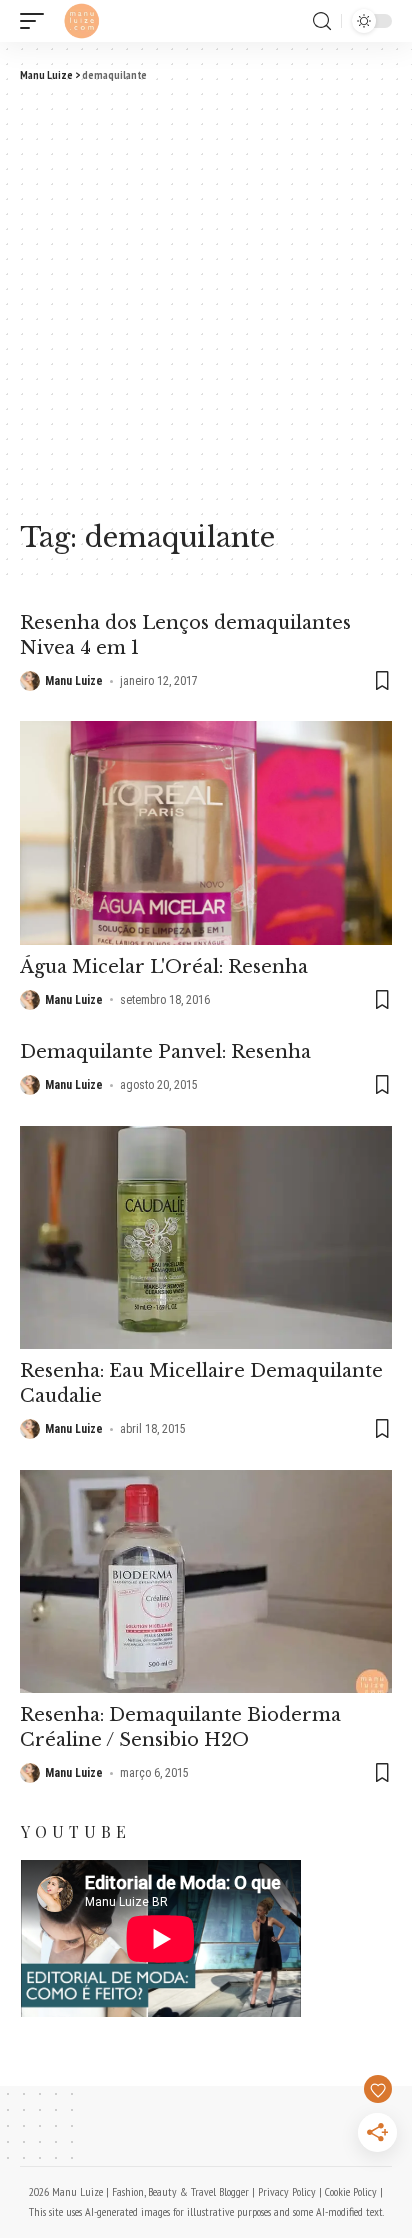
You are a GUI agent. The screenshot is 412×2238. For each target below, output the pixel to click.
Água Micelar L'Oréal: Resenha (164, 967)
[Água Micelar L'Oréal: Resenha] (206, 832)
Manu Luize (74, 681)
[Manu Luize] (82, 21)
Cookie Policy (351, 2191)
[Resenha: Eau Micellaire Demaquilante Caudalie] (206, 1237)
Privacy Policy (287, 2191)
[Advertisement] (206, 299)
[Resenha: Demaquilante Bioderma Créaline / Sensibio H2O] (206, 1581)
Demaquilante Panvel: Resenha (165, 1052)
